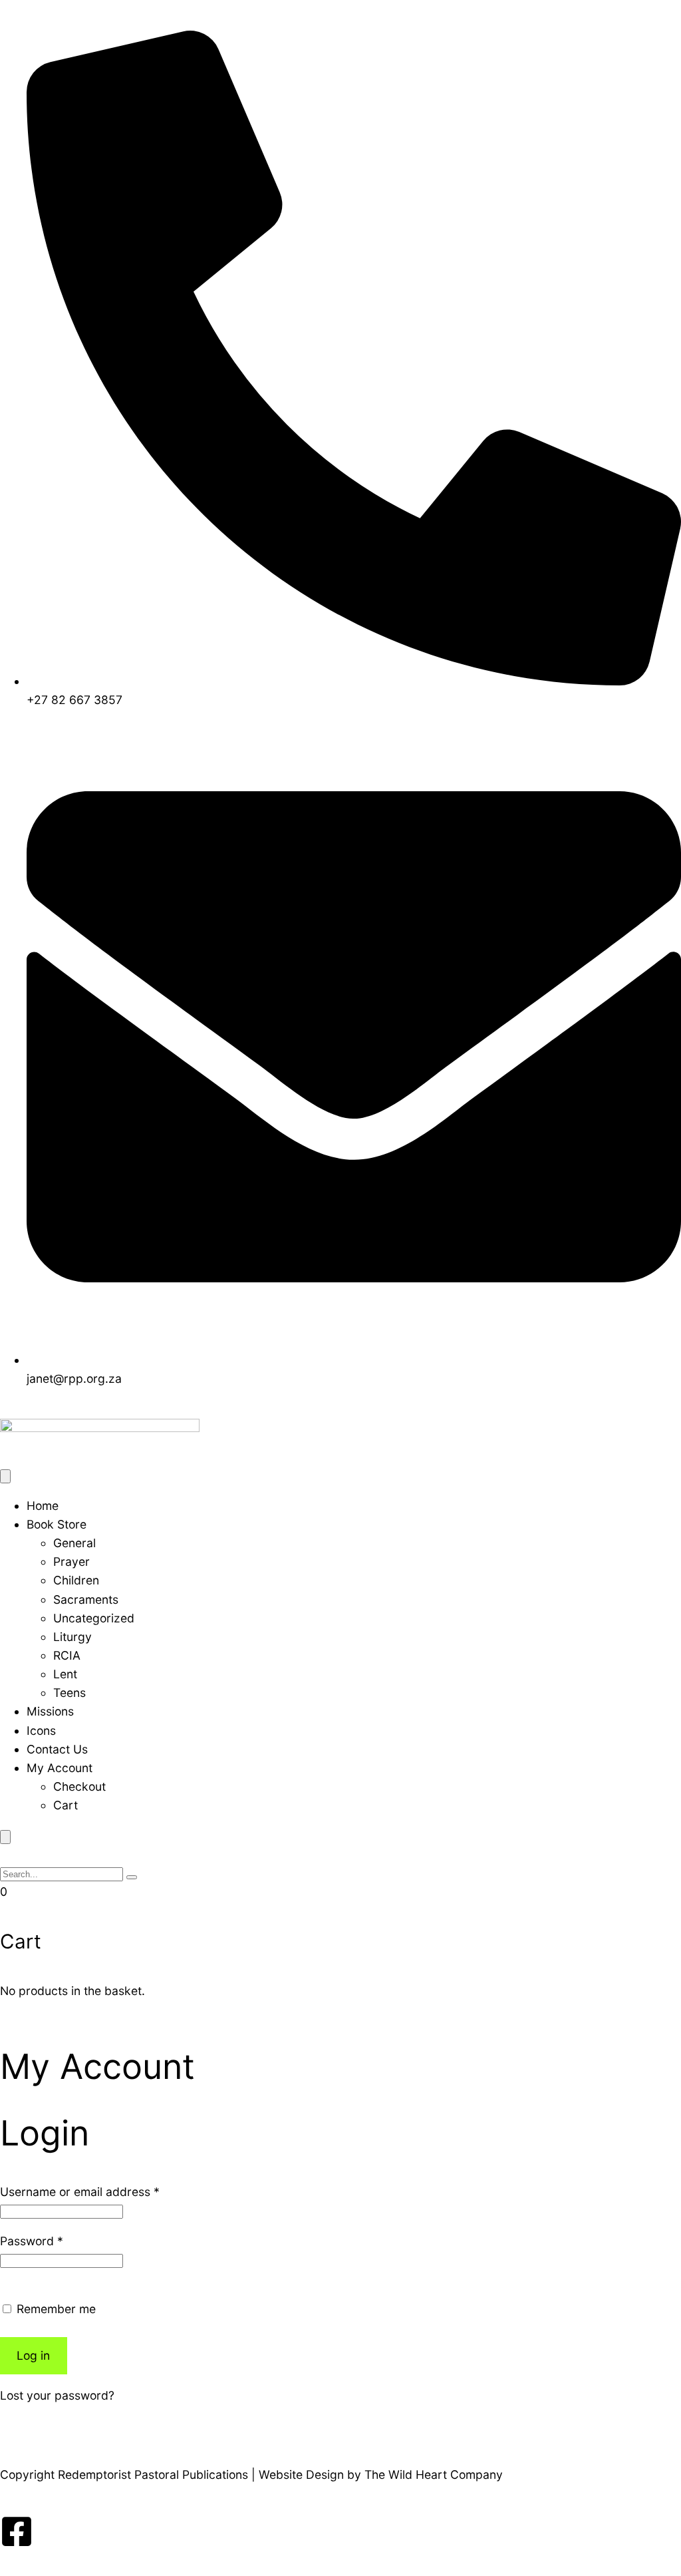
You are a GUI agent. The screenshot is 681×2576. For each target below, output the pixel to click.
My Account (60, 1768)
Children (76, 1580)
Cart (66, 1805)
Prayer (71, 1562)
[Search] (132, 1877)
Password (32, 2241)
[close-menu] (5, 1837)
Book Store (57, 1524)
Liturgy (72, 1637)
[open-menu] (5, 1476)
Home (43, 1506)
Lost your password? (57, 2395)
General (74, 1543)
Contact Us (57, 1749)
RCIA (67, 1655)
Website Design (301, 2475)
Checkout (79, 1786)
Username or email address (80, 2192)
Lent (65, 1674)
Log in (33, 2355)
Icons (41, 1731)
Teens (69, 1693)
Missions (50, 1711)
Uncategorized (94, 1618)
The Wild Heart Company (434, 2475)
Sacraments (86, 1599)
